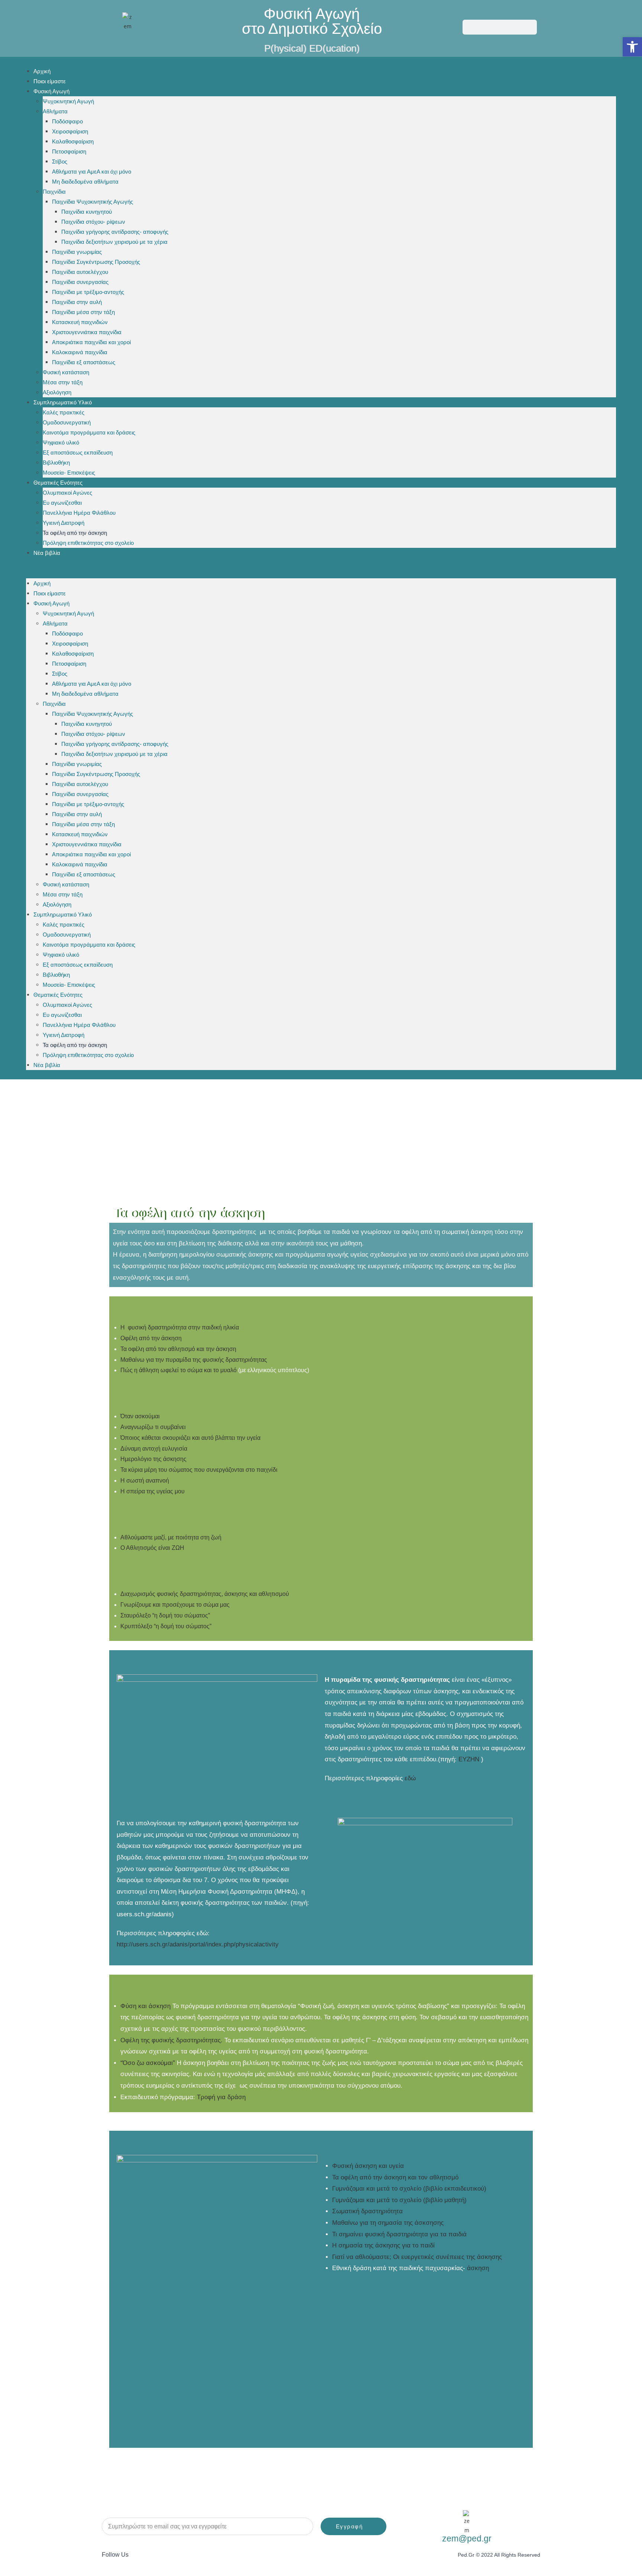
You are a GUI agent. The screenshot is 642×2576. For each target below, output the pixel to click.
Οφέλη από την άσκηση (151, 1338)
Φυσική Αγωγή (51, 91)
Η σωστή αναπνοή (145, 1481)
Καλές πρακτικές (64, 412)
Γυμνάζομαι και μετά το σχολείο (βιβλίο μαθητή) (399, 2200)
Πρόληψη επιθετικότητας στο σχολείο (88, 543)
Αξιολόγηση (57, 392)
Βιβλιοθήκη (56, 463)
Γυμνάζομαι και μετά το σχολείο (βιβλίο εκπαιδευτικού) (409, 2189)
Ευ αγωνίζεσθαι (62, 503)
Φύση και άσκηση (146, 2006)
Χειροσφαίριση (70, 131)
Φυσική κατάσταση (66, 372)
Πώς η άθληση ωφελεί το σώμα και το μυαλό (179, 1370)
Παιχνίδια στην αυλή (77, 302)
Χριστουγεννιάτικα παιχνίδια (87, 332)
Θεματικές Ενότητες (58, 483)
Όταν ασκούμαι (140, 1416)
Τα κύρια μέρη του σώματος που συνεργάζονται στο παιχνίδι (199, 1470)
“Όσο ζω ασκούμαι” (148, 2063)
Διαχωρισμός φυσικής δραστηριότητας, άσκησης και (205, 1594)
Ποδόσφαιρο (67, 121)
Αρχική (42, 71)
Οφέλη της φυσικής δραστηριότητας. (171, 2040)
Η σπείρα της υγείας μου (153, 1491)
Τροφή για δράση (221, 2097)
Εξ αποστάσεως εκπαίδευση (78, 453)
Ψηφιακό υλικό (61, 442)
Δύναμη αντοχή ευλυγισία (154, 1449)
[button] (321, 568)
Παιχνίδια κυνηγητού (87, 212)
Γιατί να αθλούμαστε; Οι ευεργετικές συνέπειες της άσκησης (417, 2257)
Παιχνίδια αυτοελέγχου (80, 272)
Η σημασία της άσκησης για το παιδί (383, 2245)
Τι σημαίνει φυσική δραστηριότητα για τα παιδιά (399, 2234)
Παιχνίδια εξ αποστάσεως (84, 362)
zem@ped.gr (467, 2538)
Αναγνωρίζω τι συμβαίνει (153, 1427)
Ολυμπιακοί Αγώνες (67, 493)
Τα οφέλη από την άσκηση (75, 533)
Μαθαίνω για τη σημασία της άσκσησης (388, 2223)
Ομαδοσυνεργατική (67, 422)
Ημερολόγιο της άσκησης (153, 1459)
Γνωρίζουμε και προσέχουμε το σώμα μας (175, 1605)
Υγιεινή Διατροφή (64, 523)
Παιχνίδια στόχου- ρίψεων (93, 222)
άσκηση (478, 2268)
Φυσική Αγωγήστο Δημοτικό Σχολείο (312, 21)
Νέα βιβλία (47, 553)
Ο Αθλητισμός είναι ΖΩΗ (152, 1548)
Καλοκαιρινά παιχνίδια (80, 352)
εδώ (410, 1778)
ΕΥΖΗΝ (470, 1759)
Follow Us (115, 2555)
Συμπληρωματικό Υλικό (63, 402)
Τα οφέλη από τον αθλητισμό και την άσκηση (178, 1349)
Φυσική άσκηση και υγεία (368, 2166)
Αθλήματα (55, 111)
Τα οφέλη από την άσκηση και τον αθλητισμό (395, 2177)
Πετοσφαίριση (69, 151)
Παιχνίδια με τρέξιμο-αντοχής (88, 292)
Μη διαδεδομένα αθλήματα (85, 182)
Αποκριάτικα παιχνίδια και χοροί (91, 342)
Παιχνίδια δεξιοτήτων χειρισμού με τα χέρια (114, 242)
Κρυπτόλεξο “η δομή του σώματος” (166, 1626)
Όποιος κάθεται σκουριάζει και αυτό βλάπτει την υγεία (190, 1438)
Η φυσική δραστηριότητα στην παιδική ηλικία (180, 1327)
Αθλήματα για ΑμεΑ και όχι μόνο (92, 172)
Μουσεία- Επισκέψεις (69, 473)
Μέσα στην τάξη (63, 382)
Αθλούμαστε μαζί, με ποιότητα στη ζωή (171, 1537)
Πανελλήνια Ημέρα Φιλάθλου (79, 513)
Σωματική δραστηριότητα (367, 2211)
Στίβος (60, 161)
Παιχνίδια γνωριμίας (77, 252)
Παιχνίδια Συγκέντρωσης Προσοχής (96, 262)
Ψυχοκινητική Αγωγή (68, 101)
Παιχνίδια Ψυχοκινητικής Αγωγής (93, 202)
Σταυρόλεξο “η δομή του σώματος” (165, 1615)
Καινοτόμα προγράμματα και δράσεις (89, 432)
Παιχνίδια (54, 192)
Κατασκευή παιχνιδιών (80, 322)
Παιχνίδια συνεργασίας (80, 282)
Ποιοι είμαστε (50, 81)
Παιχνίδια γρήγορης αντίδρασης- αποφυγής (115, 232)
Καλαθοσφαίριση (73, 141)
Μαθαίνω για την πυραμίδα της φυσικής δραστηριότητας (194, 1360)
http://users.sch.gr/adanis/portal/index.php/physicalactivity (198, 1944)
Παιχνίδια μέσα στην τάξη (83, 312)
